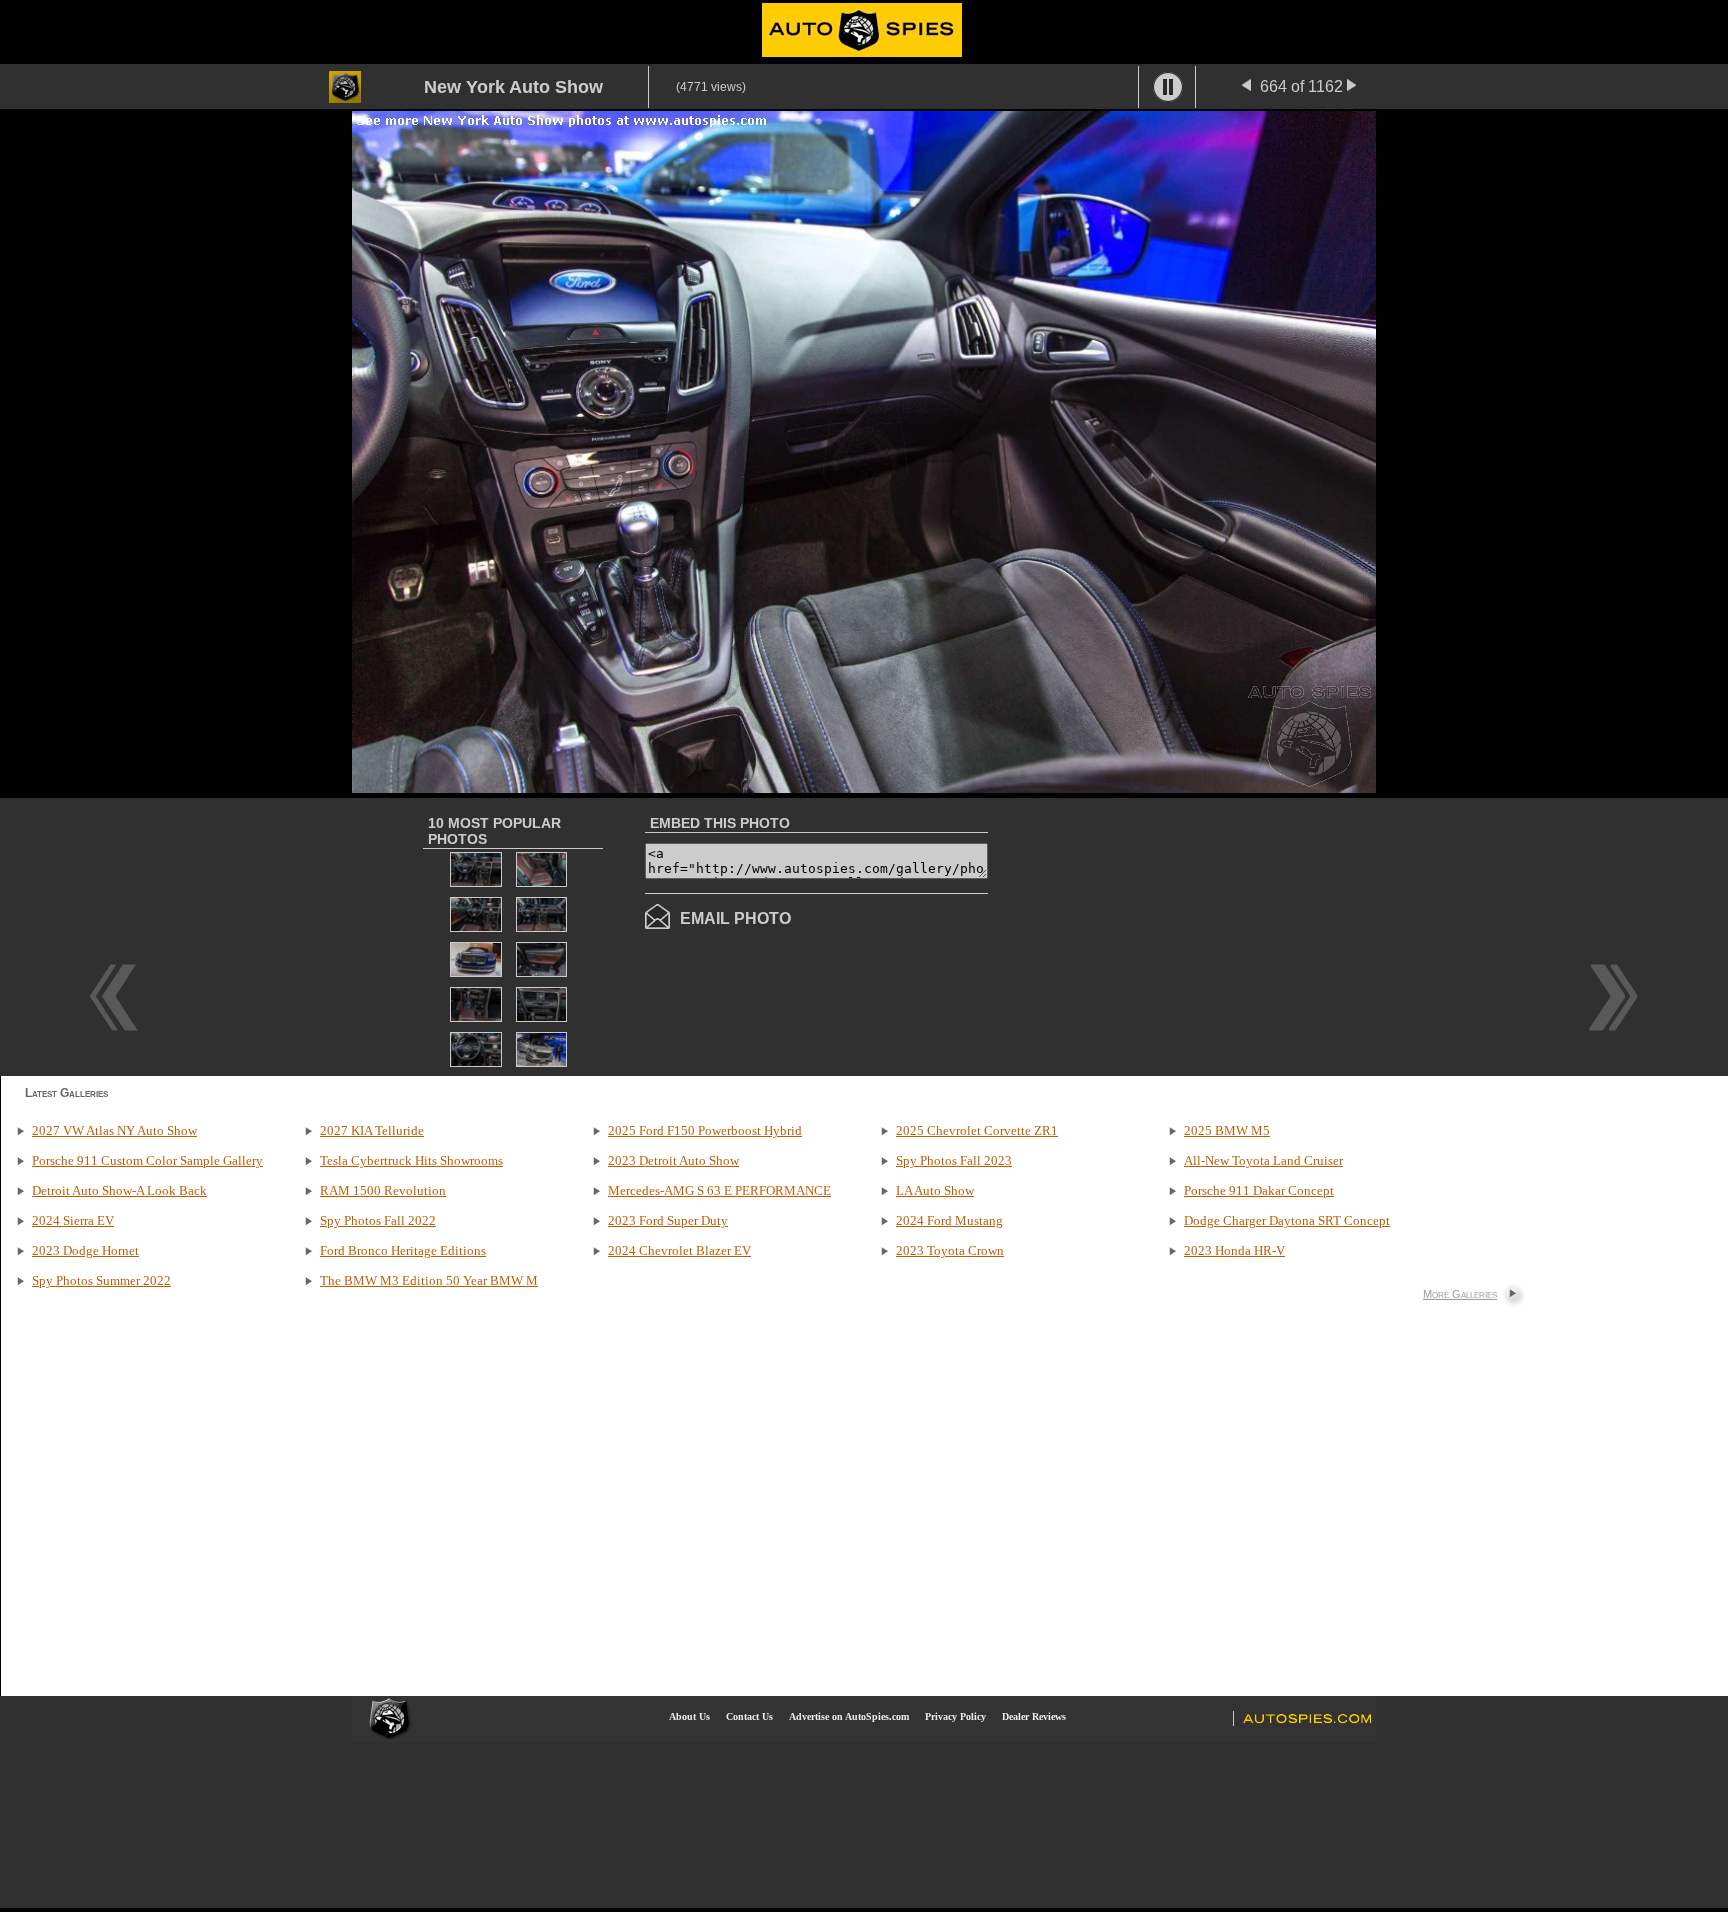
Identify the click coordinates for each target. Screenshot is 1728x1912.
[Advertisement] (1156, 935)
